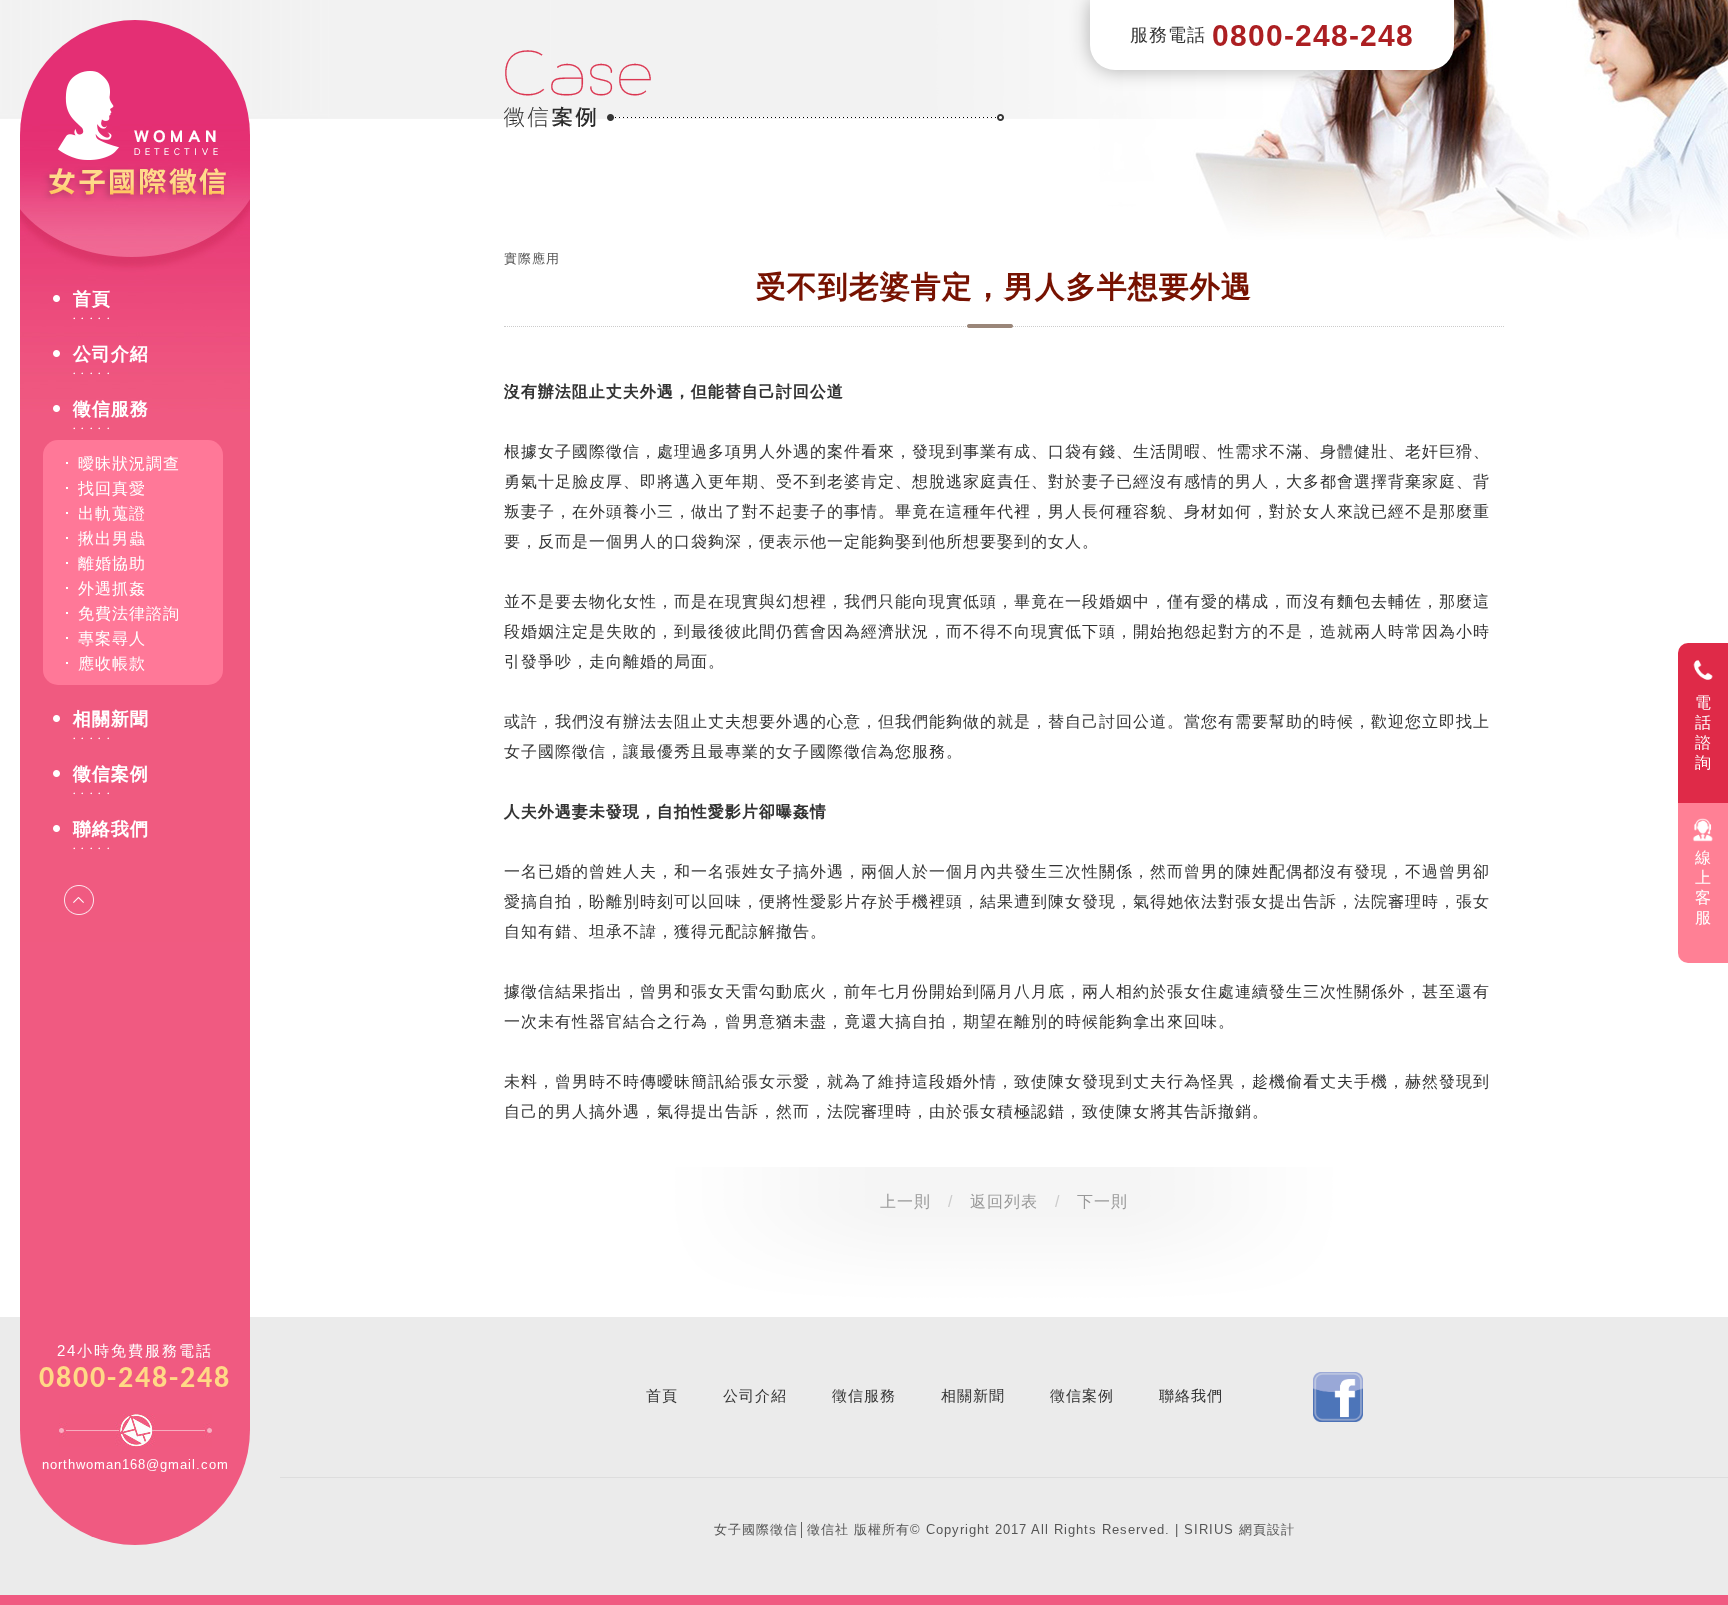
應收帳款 (112, 663)
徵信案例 (111, 774)
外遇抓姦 (112, 588)
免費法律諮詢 (129, 613)
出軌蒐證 (112, 513)
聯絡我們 (111, 829)
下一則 (1102, 1201)
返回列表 (1004, 1201)
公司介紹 (111, 354)
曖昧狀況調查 (129, 463)
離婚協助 (112, 563)
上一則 (905, 1201)
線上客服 (1703, 887)
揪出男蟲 (112, 538)
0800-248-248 (135, 1379)
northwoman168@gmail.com (135, 1464)
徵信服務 (111, 409)
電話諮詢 (1703, 732)
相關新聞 (111, 719)
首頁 (92, 299)
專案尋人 (112, 638)
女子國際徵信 (135, 140)
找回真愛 (112, 488)
